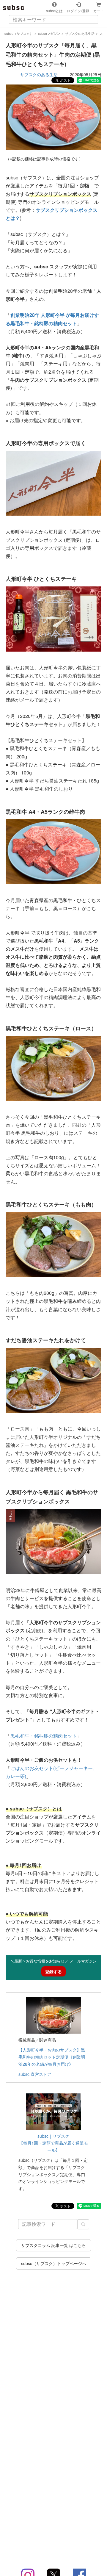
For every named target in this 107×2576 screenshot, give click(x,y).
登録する (53, 1971)
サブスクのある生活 (39, 74)
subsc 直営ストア (35, 2074)
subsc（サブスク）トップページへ (54, 2263)
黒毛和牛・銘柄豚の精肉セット (44, 1736)
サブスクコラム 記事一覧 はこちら (53, 2245)
